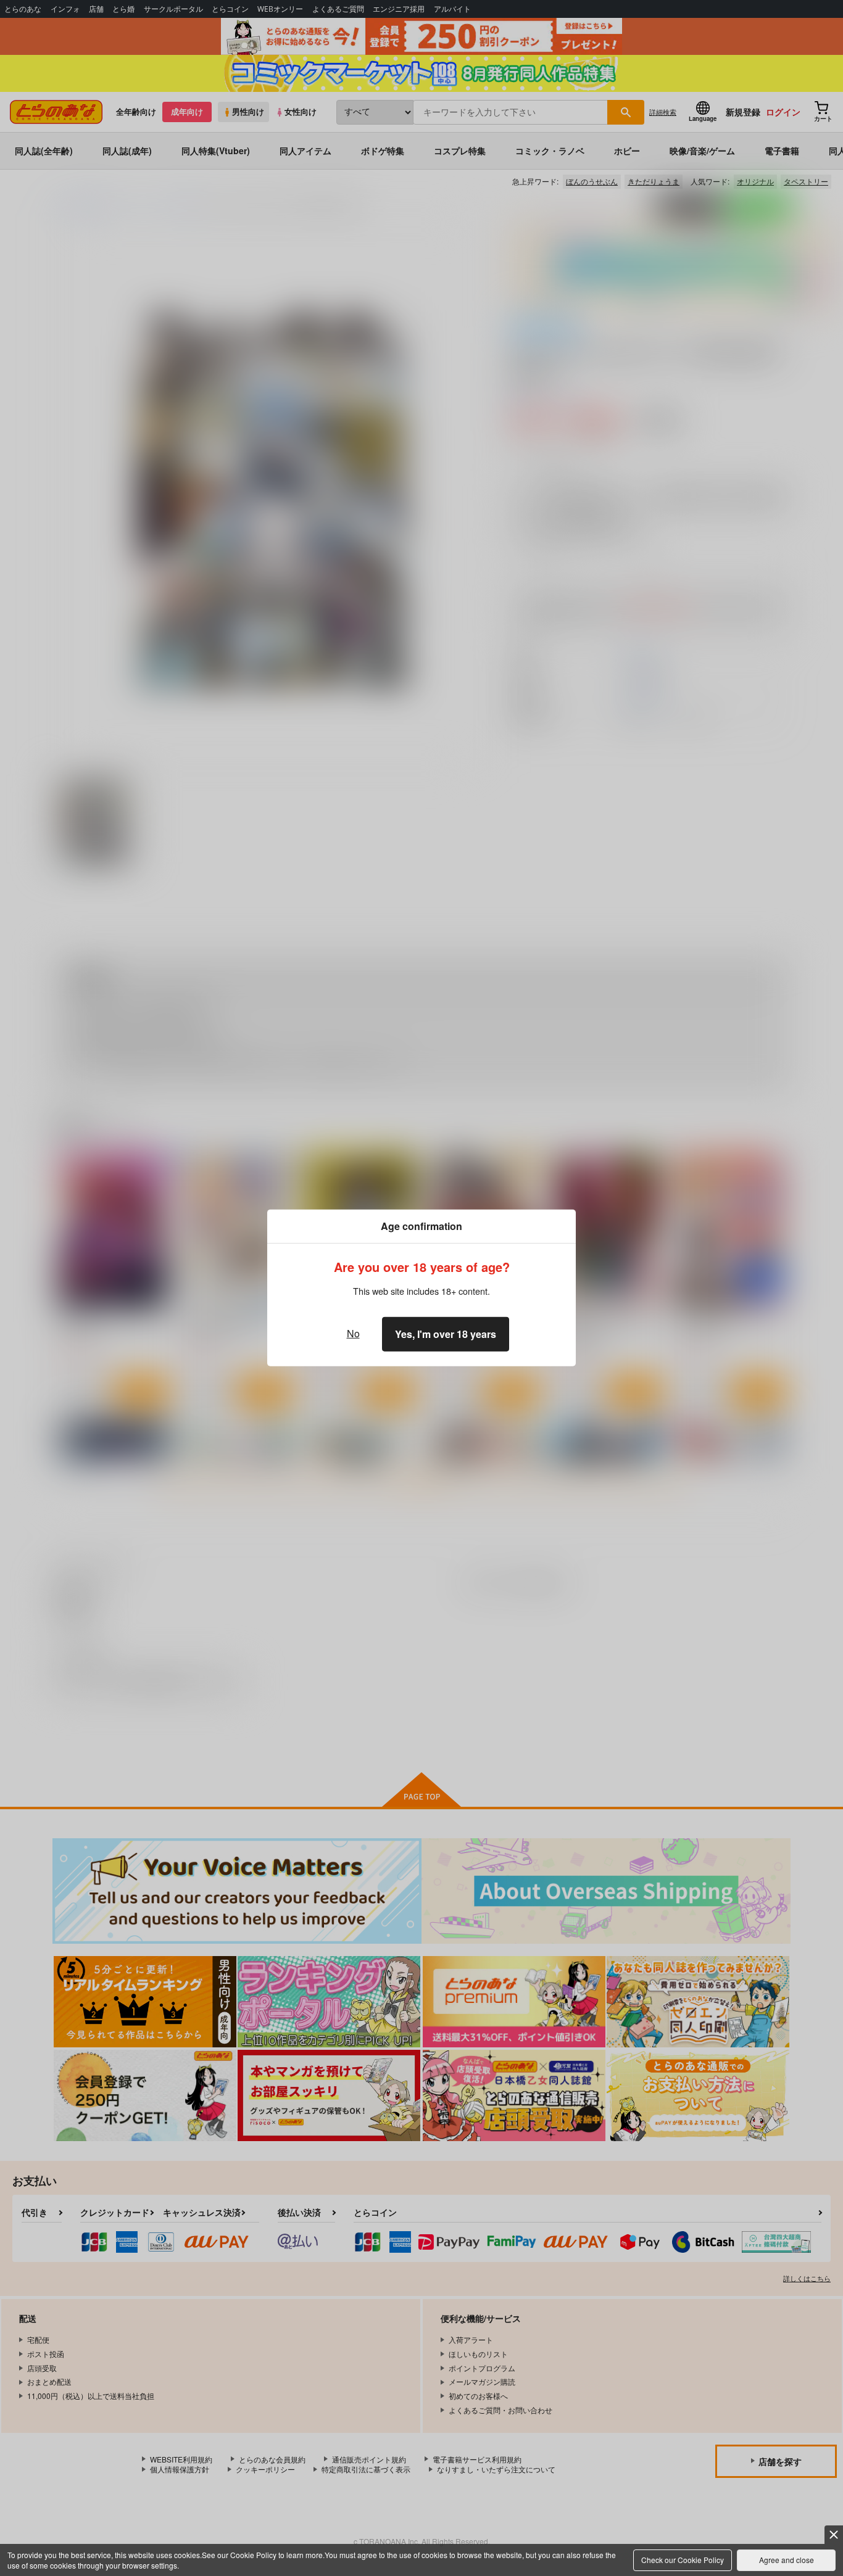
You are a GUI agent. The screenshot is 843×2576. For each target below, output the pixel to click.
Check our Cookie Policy (683, 2560)
